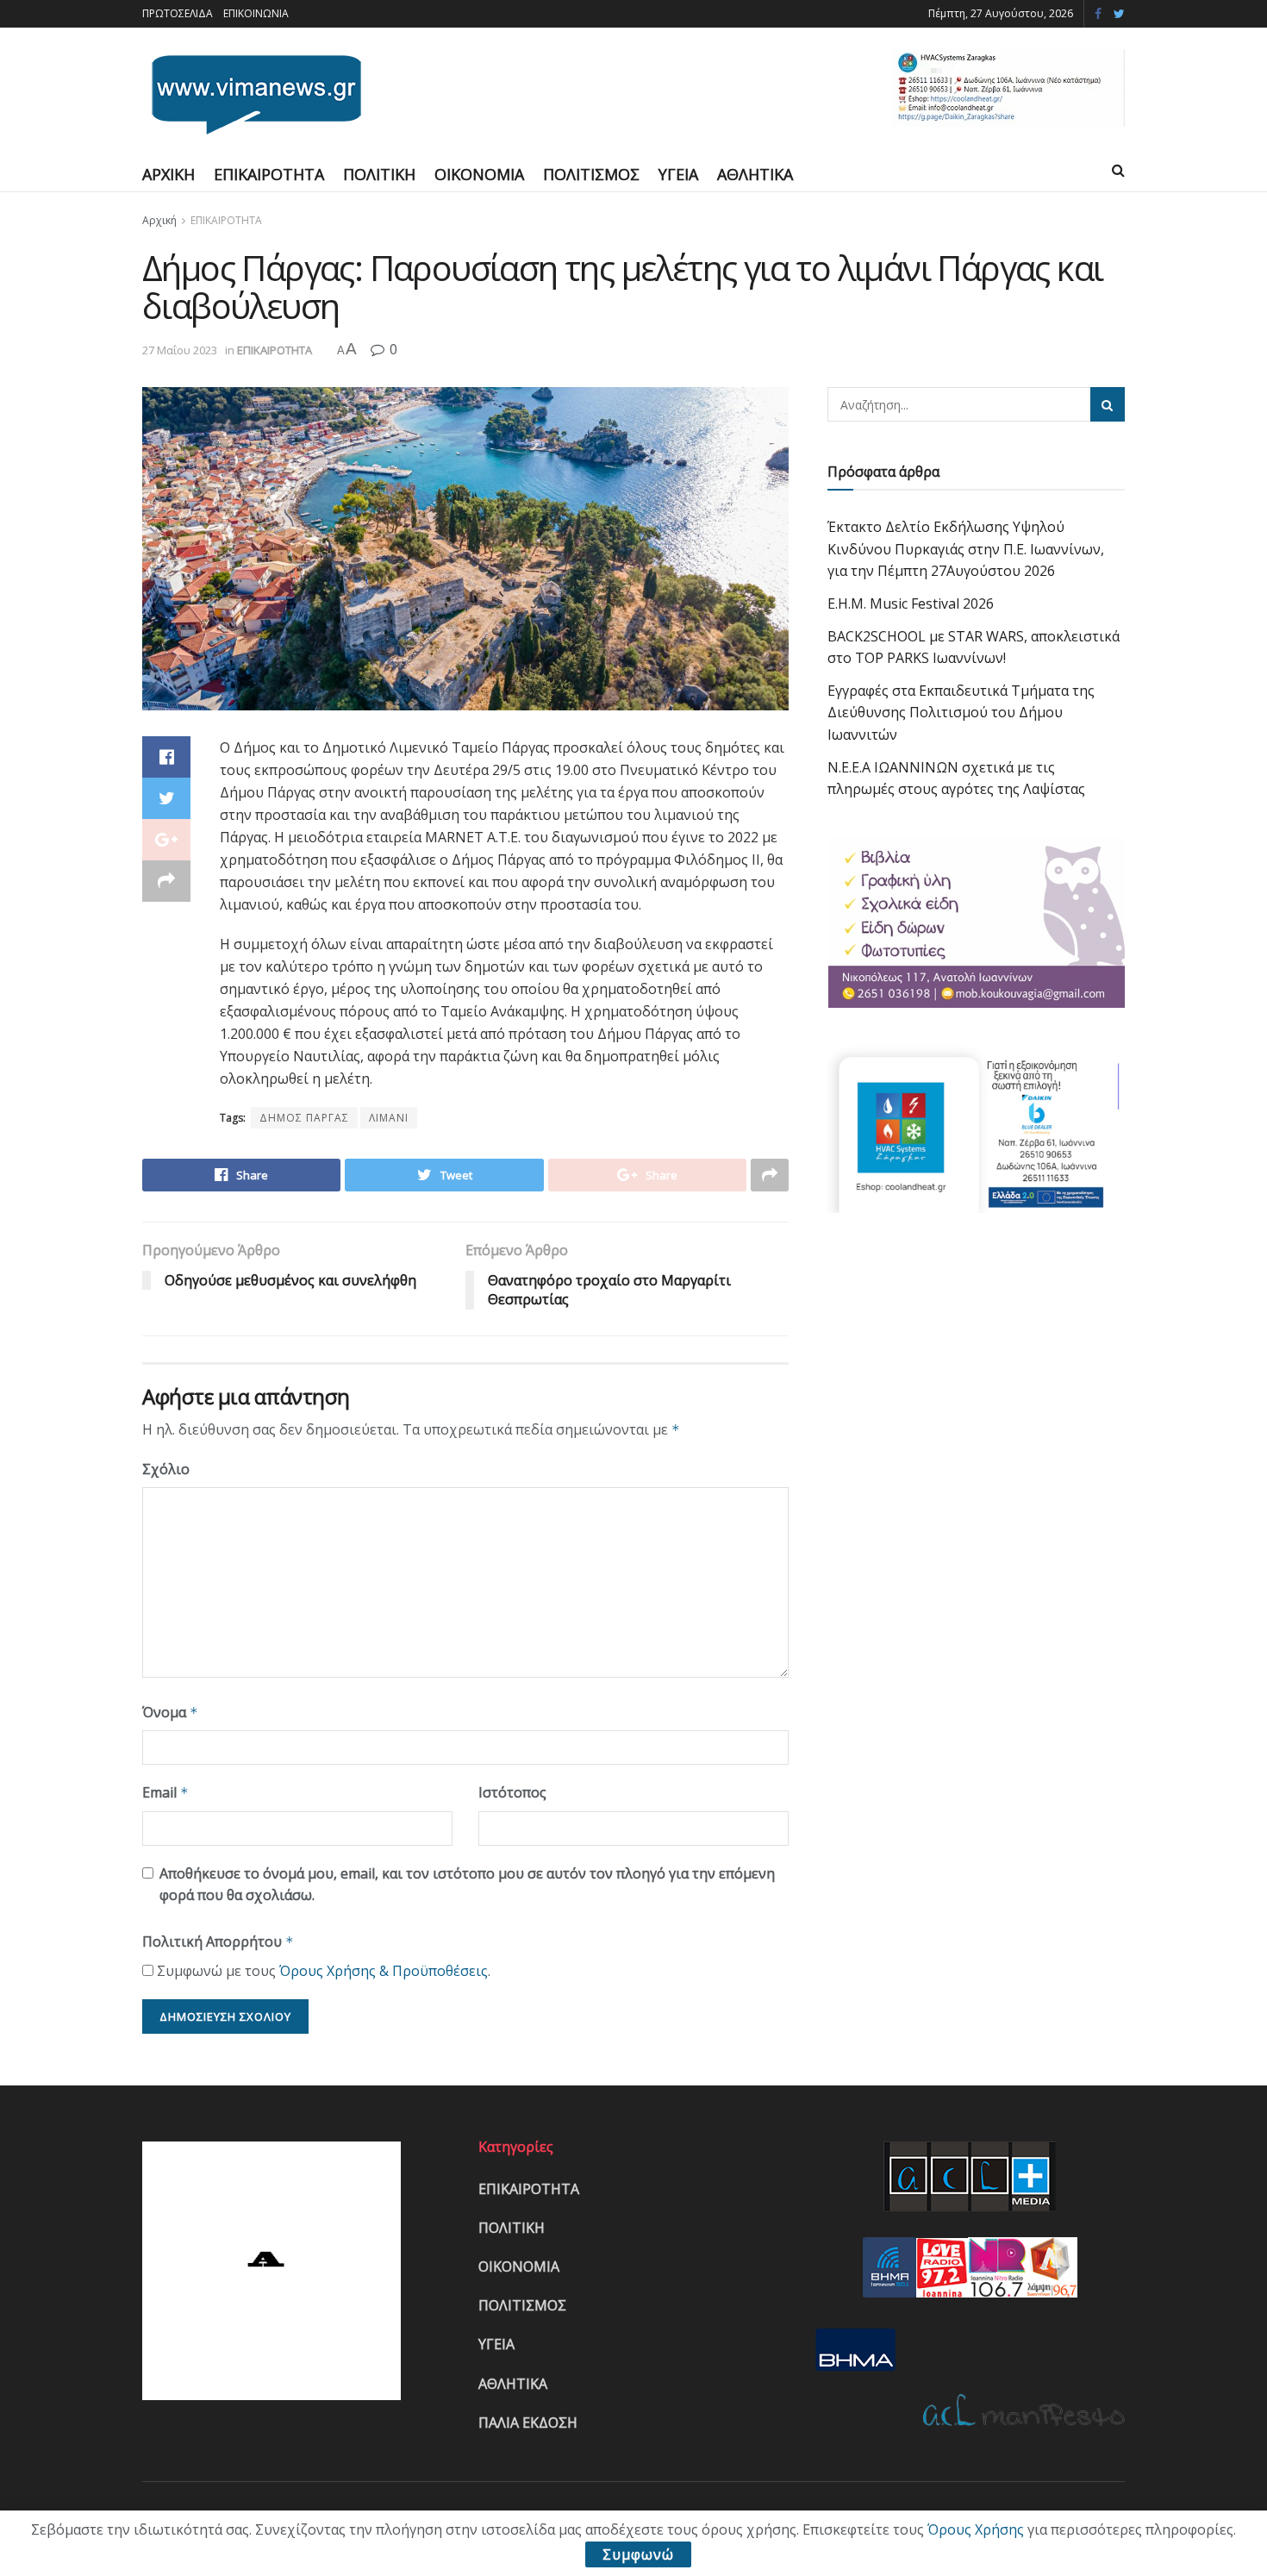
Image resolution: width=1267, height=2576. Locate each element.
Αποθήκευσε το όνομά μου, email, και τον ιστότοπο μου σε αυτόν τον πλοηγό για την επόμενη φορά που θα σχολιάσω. (467, 1885)
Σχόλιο (166, 1469)
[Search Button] (1108, 404)
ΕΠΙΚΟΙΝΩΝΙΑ (256, 13)
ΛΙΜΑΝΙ (389, 1118)
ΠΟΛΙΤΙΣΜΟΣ (591, 174)
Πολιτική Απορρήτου (218, 1941)
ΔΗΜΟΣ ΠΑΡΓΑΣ (304, 1118)
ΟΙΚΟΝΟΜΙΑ (479, 174)
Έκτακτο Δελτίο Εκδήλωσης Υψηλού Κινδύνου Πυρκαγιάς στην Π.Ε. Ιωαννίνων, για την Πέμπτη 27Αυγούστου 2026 (966, 549)
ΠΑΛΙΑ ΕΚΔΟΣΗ (528, 2423)
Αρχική (159, 220)
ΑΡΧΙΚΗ (169, 174)
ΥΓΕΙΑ (678, 174)
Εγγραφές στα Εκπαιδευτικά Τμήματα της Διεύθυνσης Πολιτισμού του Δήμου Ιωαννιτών (961, 713)
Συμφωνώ (638, 2554)
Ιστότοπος (512, 1792)
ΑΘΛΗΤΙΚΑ (755, 174)
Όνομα (170, 1712)
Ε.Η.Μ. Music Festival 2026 (911, 603)
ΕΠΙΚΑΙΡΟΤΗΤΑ (269, 174)
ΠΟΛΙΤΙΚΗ (379, 174)
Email (165, 1792)
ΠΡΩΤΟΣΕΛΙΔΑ (178, 13)
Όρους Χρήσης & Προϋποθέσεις (384, 1971)
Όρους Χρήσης (976, 2529)
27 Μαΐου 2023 (180, 350)
